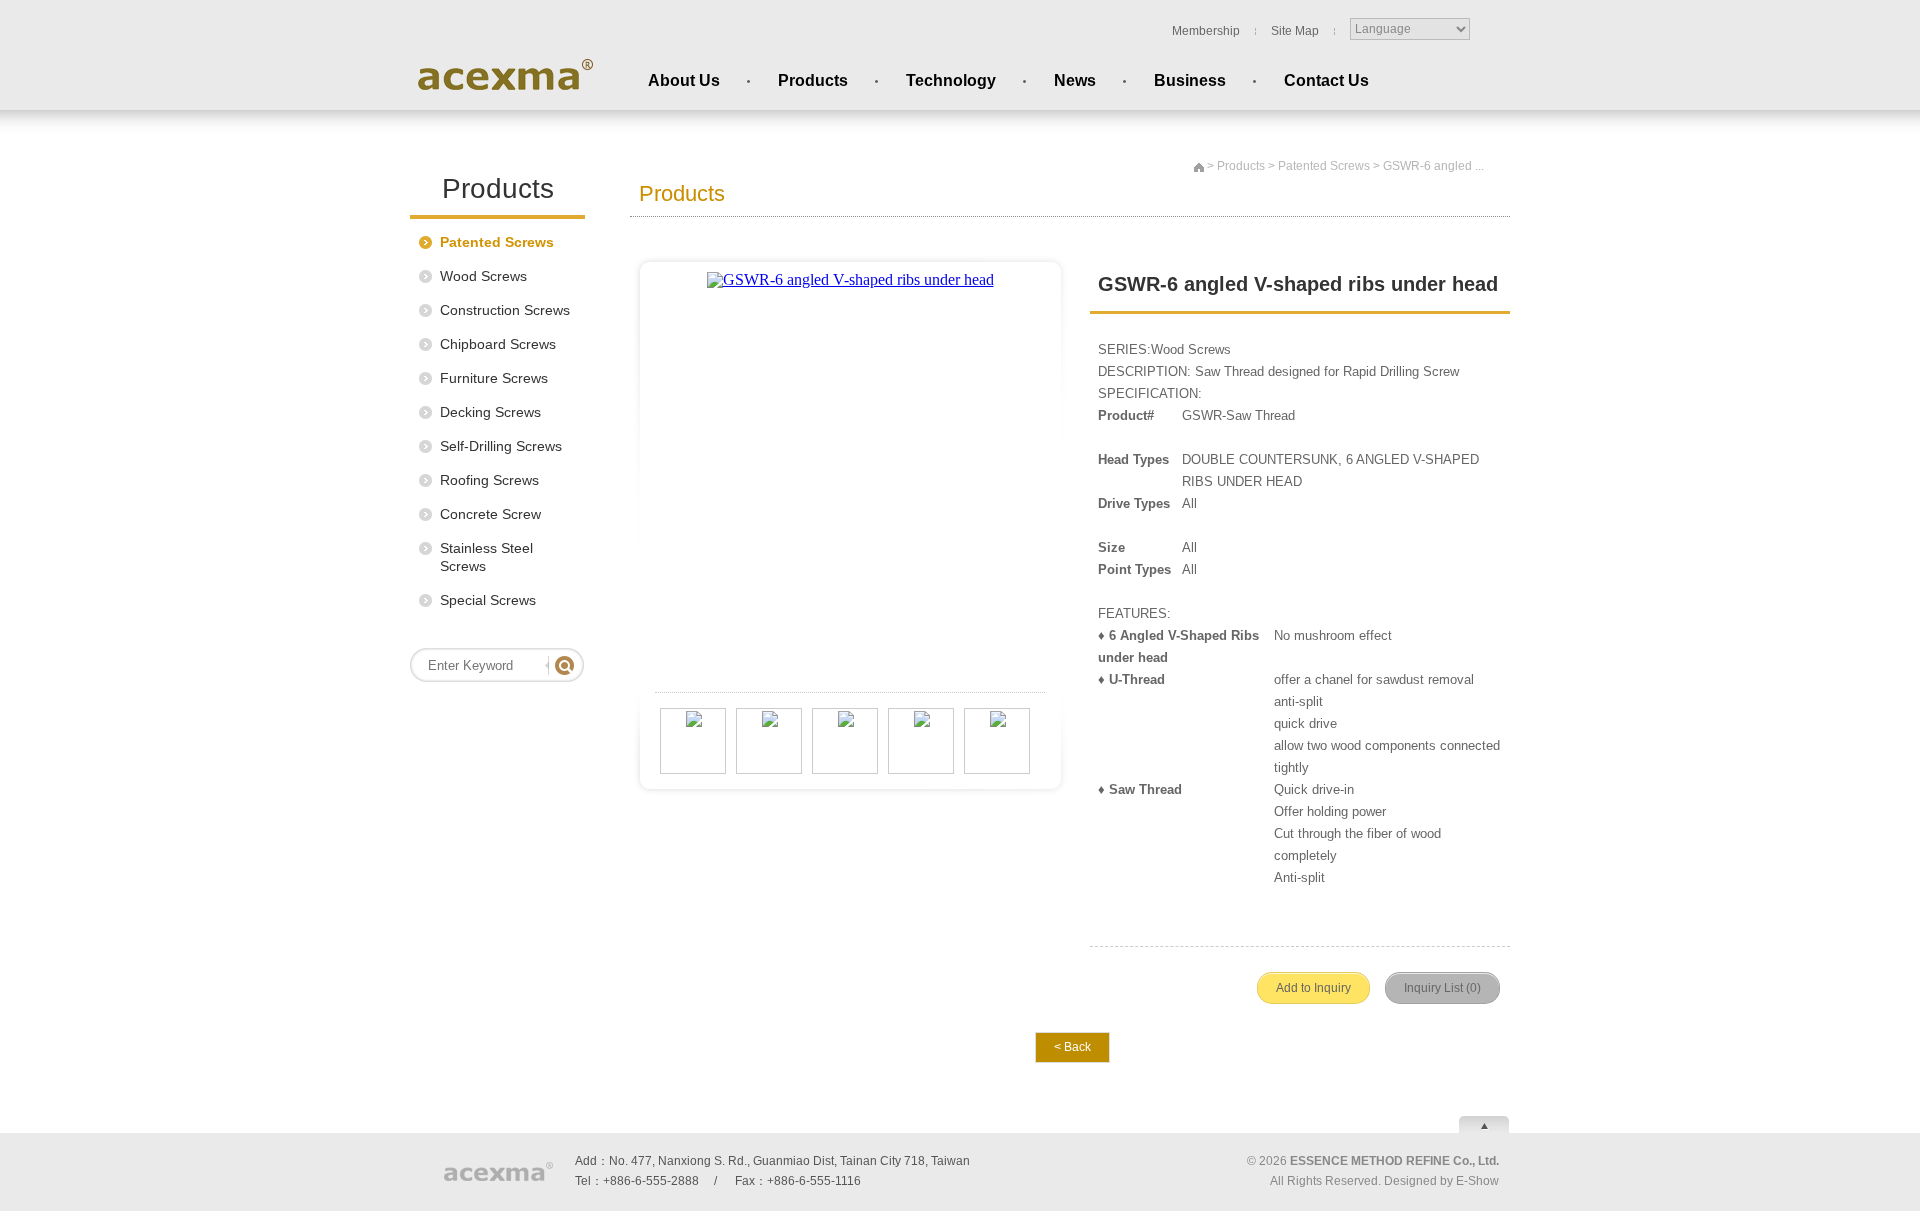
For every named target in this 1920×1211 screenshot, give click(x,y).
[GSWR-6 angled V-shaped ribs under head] (850, 266)
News (1075, 80)
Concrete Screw (490, 514)
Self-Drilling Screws (501, 446)
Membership (1206, 31)
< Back (1072, 1047)
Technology (951, 80)
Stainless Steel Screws (486, 557)
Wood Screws (483, 276)
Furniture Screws (494, 378)
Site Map (1295, 31)
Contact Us (1326, 80)
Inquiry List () (1442, 988)
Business (1190, 80)
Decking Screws (490, 412)
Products (813, 80)
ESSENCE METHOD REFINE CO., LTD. (505, 75)
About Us (684, 80)
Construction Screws (505, 310)
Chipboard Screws (498, 344)
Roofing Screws (489, 480)
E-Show (1477, 1181)
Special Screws (488, 600)
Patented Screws (497, 242)
